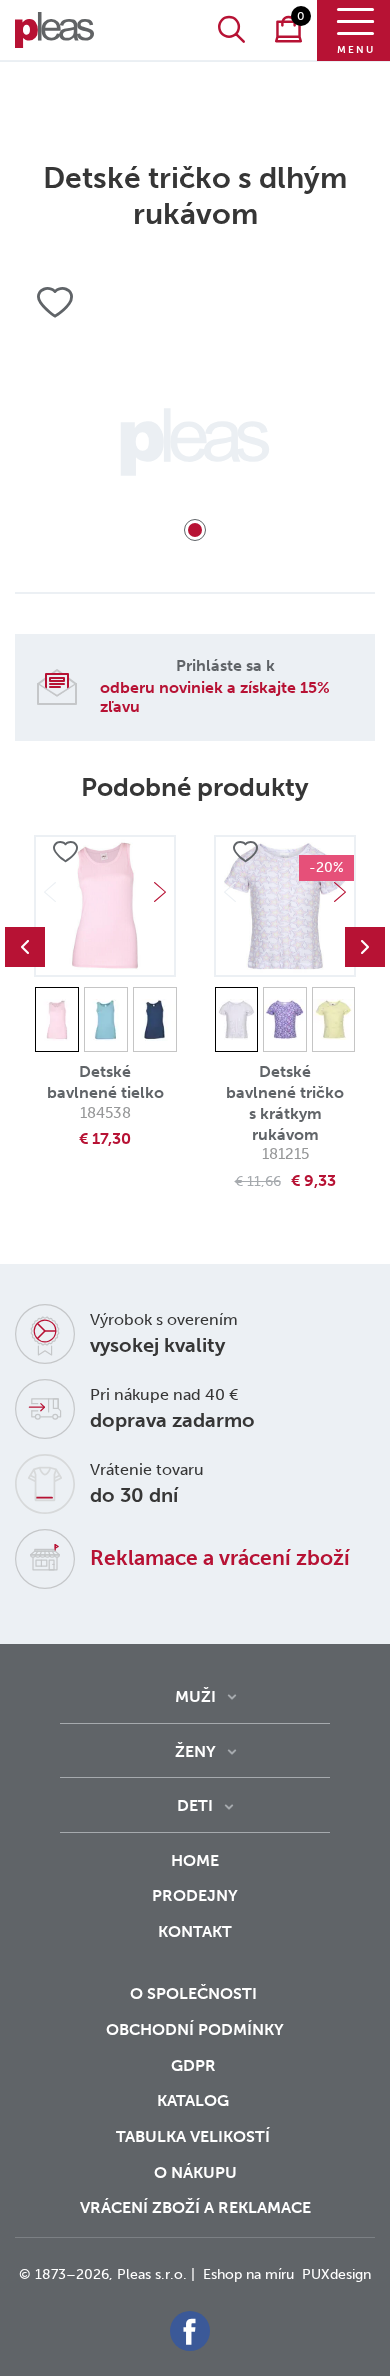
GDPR (195, 2065)
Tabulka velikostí (195, 2136)
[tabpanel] (195, 442)
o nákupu (195, 2172)
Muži (195, 1696)
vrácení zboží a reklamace (195, 2207)
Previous (25, 947)
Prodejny (195, 1895)
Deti (195, 1805)
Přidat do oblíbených (65, 852)
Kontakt (195, 1931)
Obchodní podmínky (195, 2029)
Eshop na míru (248, 2274)
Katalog (195, 2100)
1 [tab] (195, 530)
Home (195, 1860)
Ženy (195, 1751)
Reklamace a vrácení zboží (220, 1557)
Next (160, 892)
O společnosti (195, 1993)
